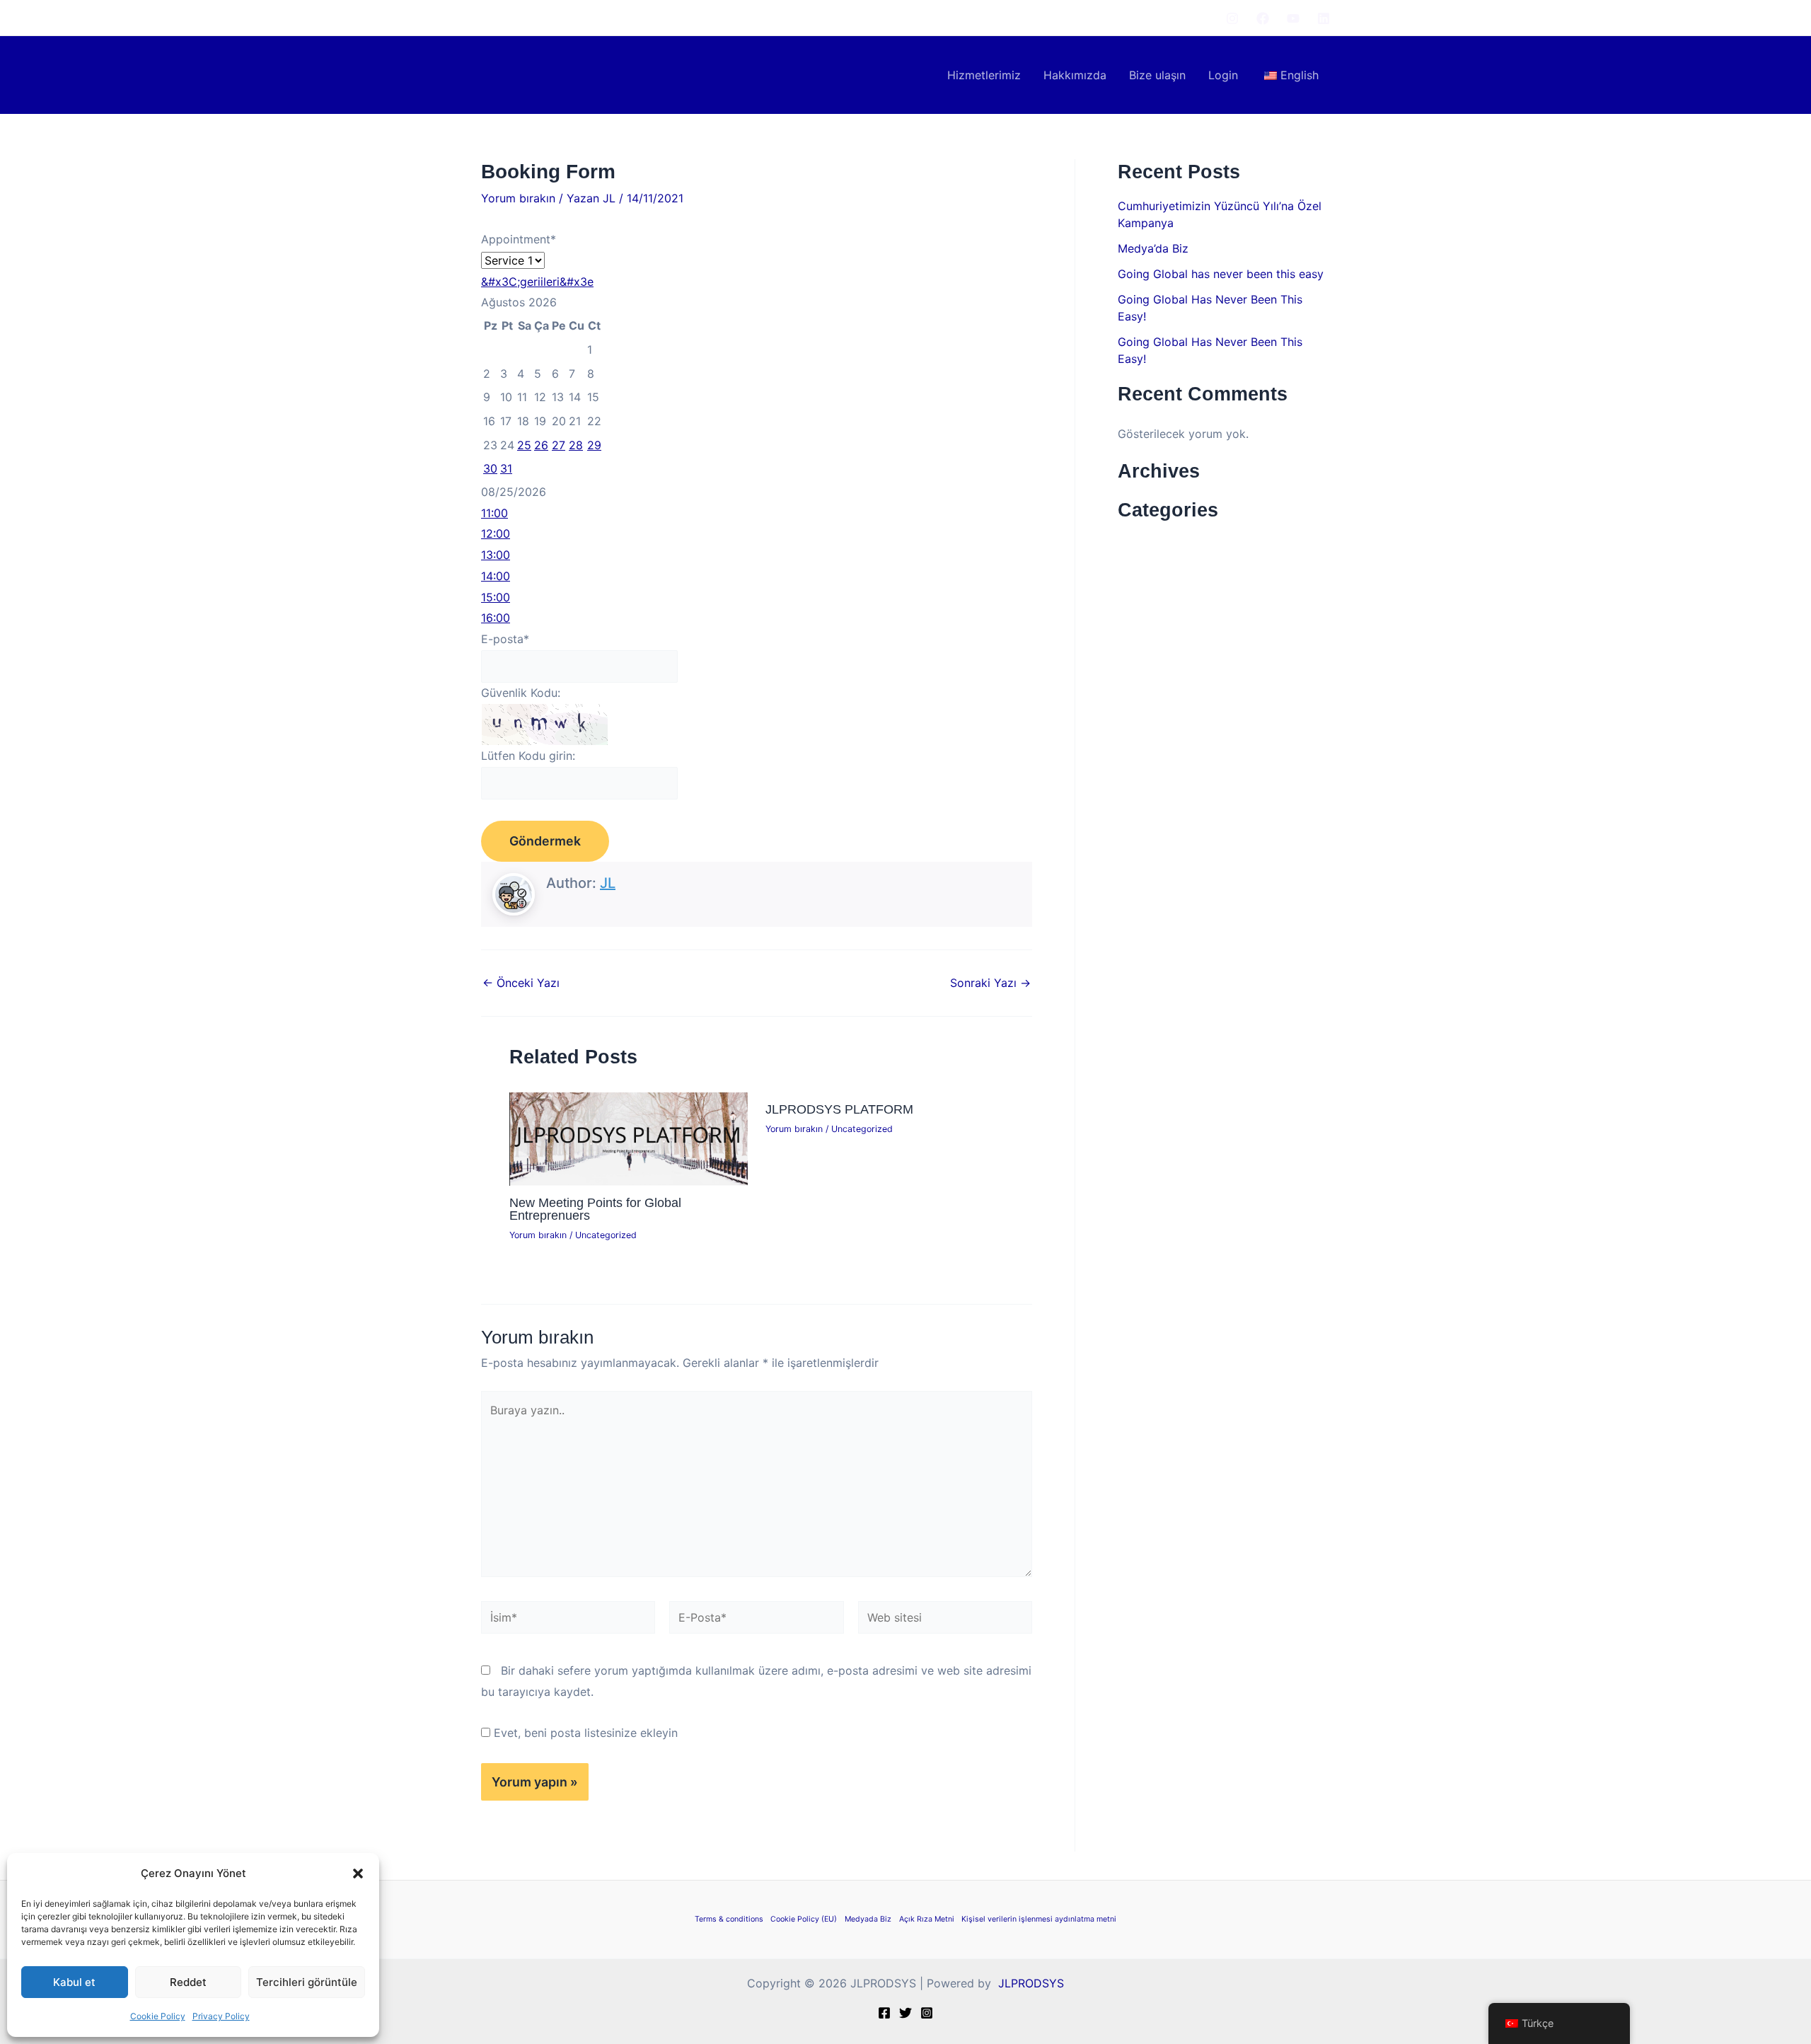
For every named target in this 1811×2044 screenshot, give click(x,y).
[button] (358, 1873)
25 (524, 445)
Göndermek (545, 841)
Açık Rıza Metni (927, 1919)
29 (594, 445)
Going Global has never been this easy (1221, 274)
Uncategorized (606, 1235)
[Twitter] (905, 2013)
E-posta (505, 639)
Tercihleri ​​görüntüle (307, 1982)
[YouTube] (1293, 18)
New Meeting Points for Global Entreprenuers (595, 1209)
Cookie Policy (158, 2016)
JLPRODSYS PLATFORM (839, 1109)
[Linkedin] (1324, 18)
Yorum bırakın (518, 198)
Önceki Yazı (521, 983)
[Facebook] (1263, 18)
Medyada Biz (868, 1919)
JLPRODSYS (1029, 1983)
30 (490, 468)
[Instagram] (1232, 18)
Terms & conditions (729, 1919)
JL (608, 883)
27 (559, 445)
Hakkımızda (1075, 75)
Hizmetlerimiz (984, 75)
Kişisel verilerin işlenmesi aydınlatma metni (1039, 1919)
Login (1223, 75)
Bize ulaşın (1157, 75)
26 (541, 445)
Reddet (188, 1982)
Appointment (519, 239)
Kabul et (74, 1982)
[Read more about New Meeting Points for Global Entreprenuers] (629, 1138)
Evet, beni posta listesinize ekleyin (584, 1733)
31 (506, 468)
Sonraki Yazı (990, 983)
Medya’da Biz (1153, 248)
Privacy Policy (221, 2016)
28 (576, 445)
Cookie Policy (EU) (804, 1919)
